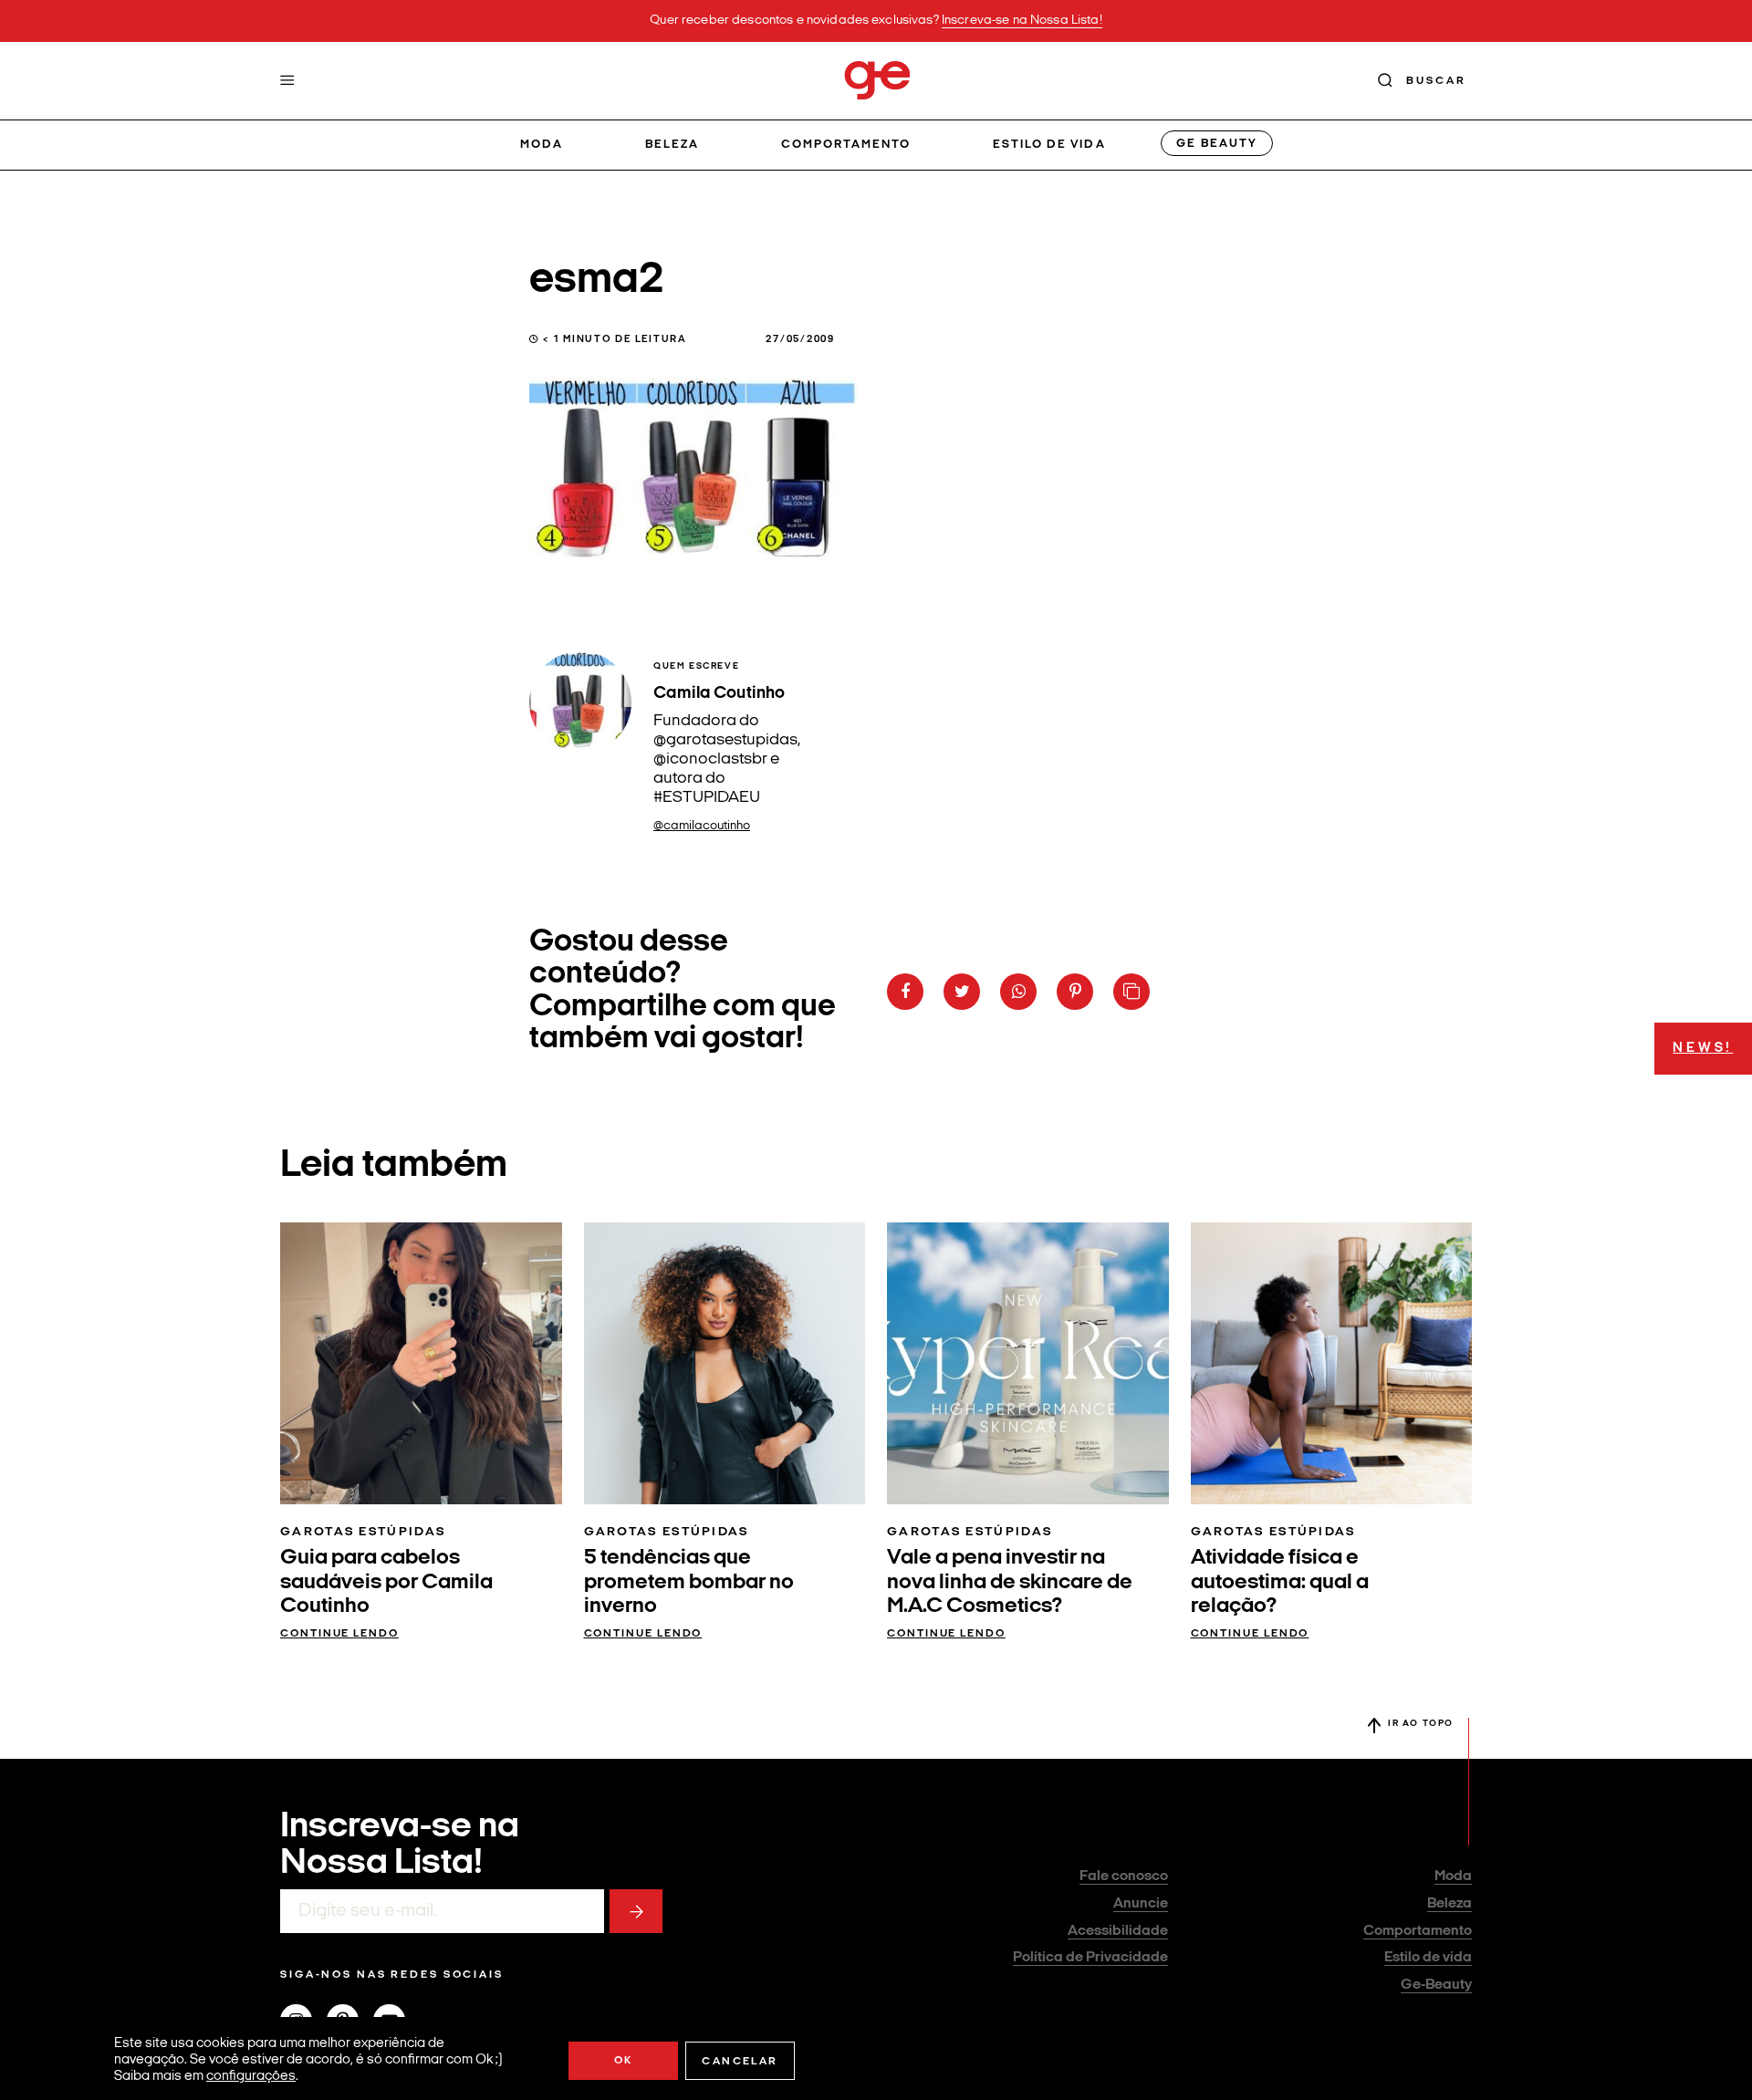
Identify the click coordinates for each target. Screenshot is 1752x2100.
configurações (251, 2077)
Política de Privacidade (1090, 1958)
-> (636, 1911)
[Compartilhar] (905, 992)
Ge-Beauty (1436, 1985)
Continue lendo (339, 1634)
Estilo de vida (1049, 145)
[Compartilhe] (1131, 992)
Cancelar (740, 2062)
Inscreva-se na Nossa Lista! (1022, 21)
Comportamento (846, 145)
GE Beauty (1216, 144)
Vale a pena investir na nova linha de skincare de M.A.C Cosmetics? (1010, 1582)
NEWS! (1703, 1049)
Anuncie (1141, 1904)
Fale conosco (1124, 1876)
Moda (542, 145)
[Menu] (287, 80)
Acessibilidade (1118, 1931)
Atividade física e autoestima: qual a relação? (1280, 1582)
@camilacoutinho (702, 826)
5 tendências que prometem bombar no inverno (689, 1582)
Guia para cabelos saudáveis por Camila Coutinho (386, 1582)
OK (624, 2061)
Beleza (672, 145)
